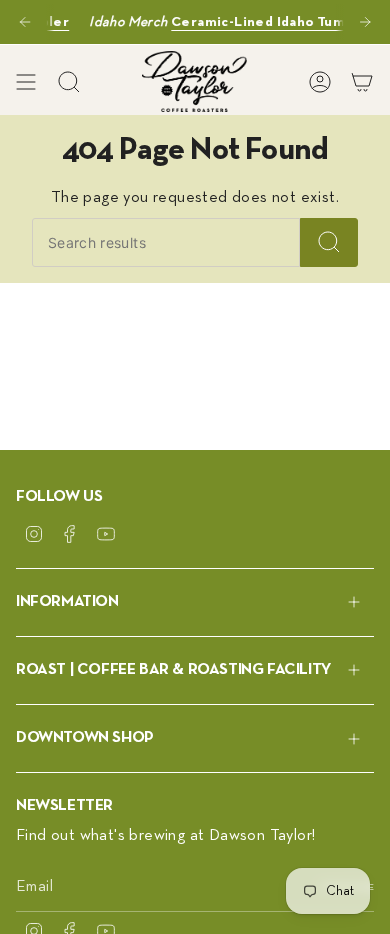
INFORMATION (67, 602)
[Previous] (25, 22)
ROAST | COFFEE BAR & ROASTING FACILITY (173, 670)
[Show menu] (26, 81)
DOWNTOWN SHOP (85, 738)
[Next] (365, 22)
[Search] (329, 242)
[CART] (362, 81)
